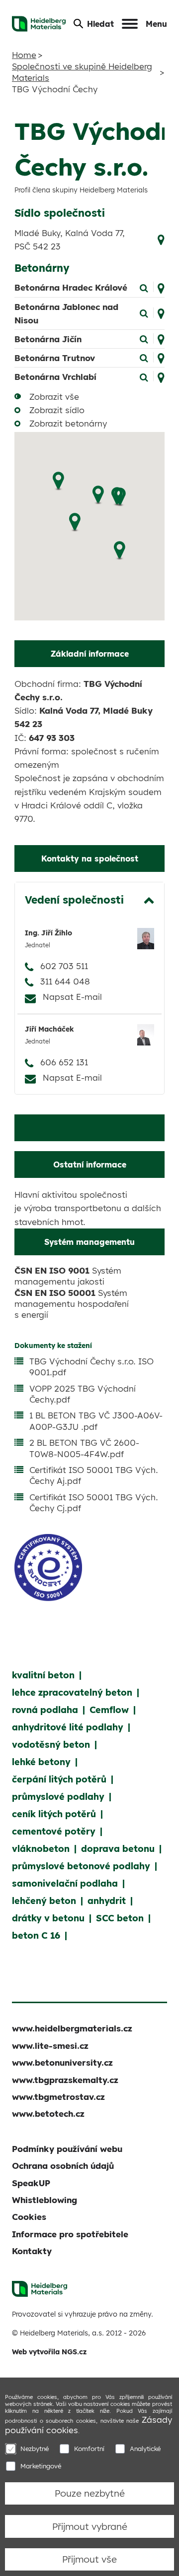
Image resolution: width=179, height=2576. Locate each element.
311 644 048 (65, 981)
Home (24, 55)
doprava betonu (118, 1849)
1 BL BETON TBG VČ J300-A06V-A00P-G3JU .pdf (96, 1421)
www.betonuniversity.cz (62, 2062)
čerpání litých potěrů (59, 1779)
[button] (120, 551)
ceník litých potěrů (54, 1814)
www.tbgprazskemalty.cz (65, 2080)
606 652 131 (64, 1062)
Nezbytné (35, 2449)
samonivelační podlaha (65, 1883)
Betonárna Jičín (48, 339)
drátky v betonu (48, 1918)
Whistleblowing (45, 2200)
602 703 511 (64, 966)
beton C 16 (36, 1935)
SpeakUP (31, 2183)
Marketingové (41, 2466)
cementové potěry (54, 1831)
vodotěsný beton (51, 1745)
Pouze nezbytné (90, 2493)
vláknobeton (41, 1849)
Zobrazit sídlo (57, 410)
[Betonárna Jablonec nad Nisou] (144, 313)
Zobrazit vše (54, 397)
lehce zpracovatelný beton (72, 1692)
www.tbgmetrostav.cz (58, 2097)
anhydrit (107, 1901)
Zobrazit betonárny (68, 423)
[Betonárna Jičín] (144, 338)
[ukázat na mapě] (161, 238)
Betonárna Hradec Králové (71, 287)
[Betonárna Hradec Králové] (144, 287)
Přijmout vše (89, 2559)
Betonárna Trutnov (55, 358)
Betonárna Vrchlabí (55, 377)
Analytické (145, 2449)
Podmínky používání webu (67, 2149)
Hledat (100, 24)
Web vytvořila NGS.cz (49, 2352)
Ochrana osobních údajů (63, 2166)
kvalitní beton (43, 1675)
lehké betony (41, 1762)
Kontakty (32, 2251)
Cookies (29, 2217)
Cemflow (109, 1710)
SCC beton (120, 1918)
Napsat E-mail (72, 997)
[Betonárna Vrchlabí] (144, 376)
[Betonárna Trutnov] (144, 357)
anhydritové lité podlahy (68, 1727)
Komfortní (89, 2449)
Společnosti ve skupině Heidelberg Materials (82, 72)
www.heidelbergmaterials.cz (72, 2028)
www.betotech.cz (48, 2114)
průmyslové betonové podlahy (81, 1866)
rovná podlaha (45, 1710)
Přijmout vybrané (90, 2526)
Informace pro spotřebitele (70, 2234)
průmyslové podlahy (58, 1797)
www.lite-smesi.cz (50, 2046)
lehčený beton (44, 1901)
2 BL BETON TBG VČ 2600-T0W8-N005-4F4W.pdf (84, 1448)
